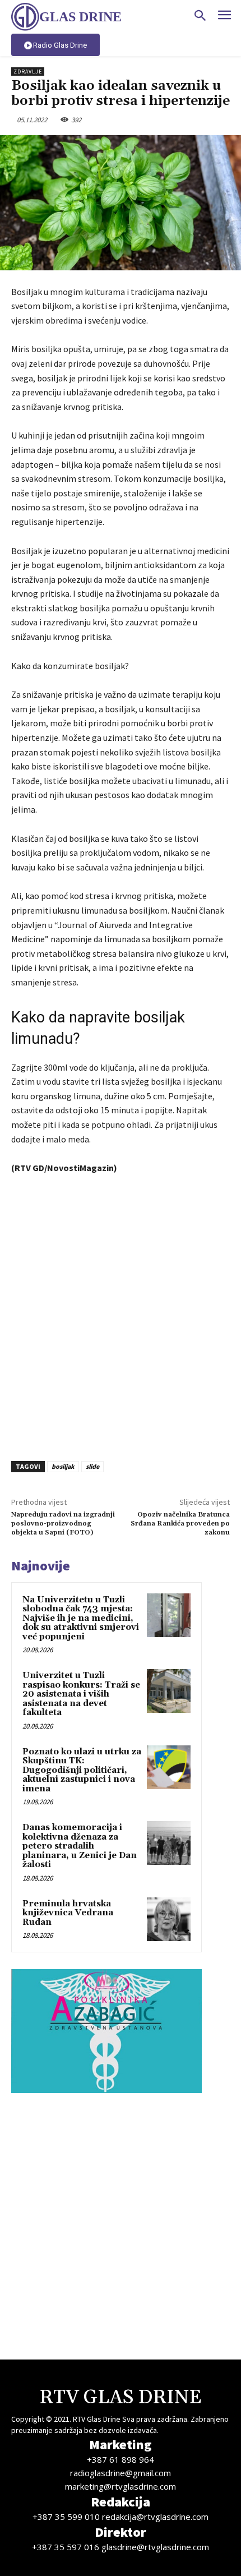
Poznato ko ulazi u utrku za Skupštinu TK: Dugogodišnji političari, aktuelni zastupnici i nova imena (82, 1770)
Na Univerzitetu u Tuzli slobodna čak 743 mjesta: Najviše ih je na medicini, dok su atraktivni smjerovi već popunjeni (81, 1618)
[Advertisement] (121, 1315)
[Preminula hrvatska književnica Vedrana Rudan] (169, 1919)
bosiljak (63, 1466)
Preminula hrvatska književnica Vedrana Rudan (68, 1913)
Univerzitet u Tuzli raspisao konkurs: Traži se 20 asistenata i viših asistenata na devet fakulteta (81, 1694)
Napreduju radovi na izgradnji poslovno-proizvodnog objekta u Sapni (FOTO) (63, 1524)
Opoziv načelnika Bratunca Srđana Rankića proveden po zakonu (180, 1524)
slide (92, 1466)
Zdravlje (28, 72)
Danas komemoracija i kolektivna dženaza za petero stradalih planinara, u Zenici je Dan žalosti (80, 1846)
